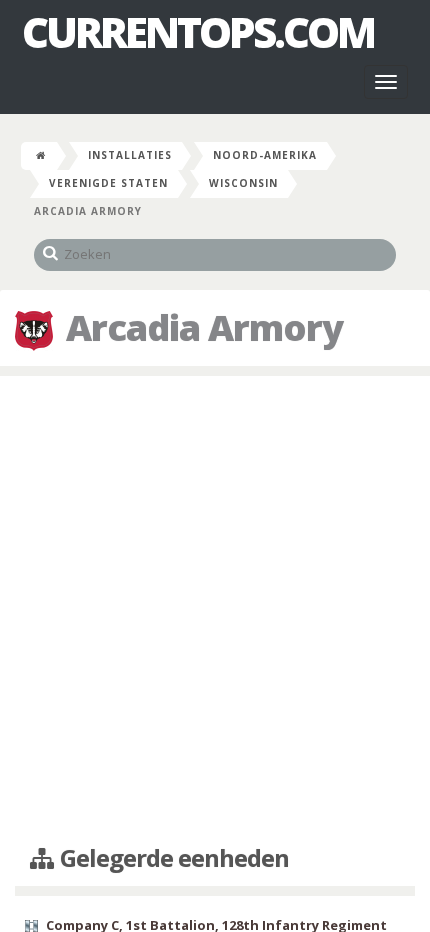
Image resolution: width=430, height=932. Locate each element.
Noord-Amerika (265, 155)
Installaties (130, 155)
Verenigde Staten (108, 183)
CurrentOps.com (198, 32)
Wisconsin (243, 183)
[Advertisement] (215, 611)
